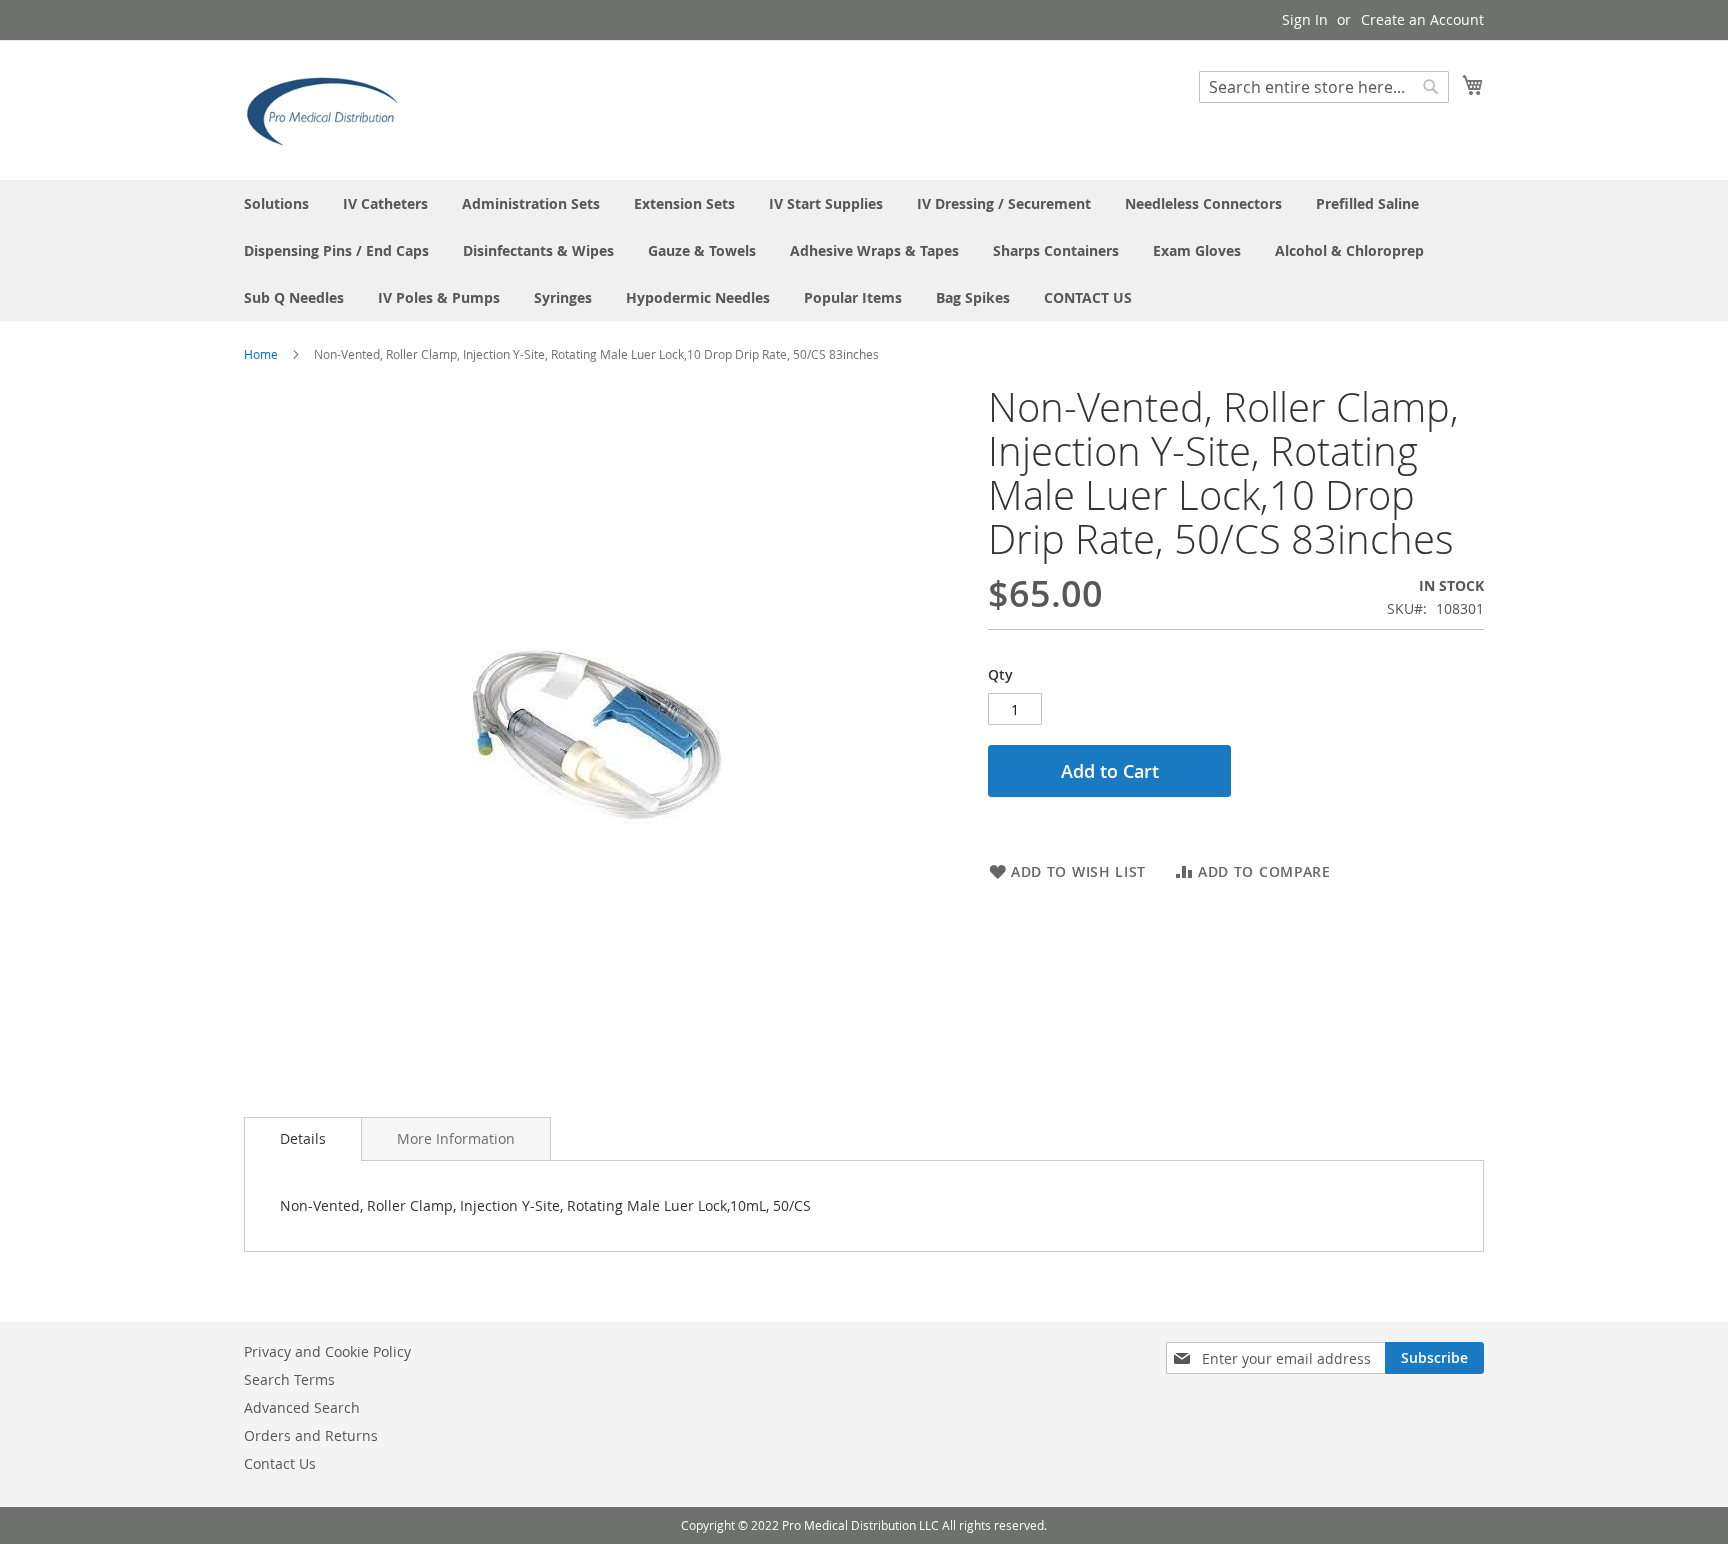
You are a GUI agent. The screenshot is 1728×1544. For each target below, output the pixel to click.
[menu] (864, 250)
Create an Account (1422, 19)
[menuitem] (276, 203)
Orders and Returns (311, 1435)
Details (303, 1138)
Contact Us (280, 1463)
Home (261, 354)
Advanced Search (302, 1407)
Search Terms (289, 1379)
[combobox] (1324, 87)
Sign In (1305, 19)
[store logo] (329, 109)
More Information (456, 1138)
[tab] (303, 1139)
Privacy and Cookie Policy (327, 1351)
